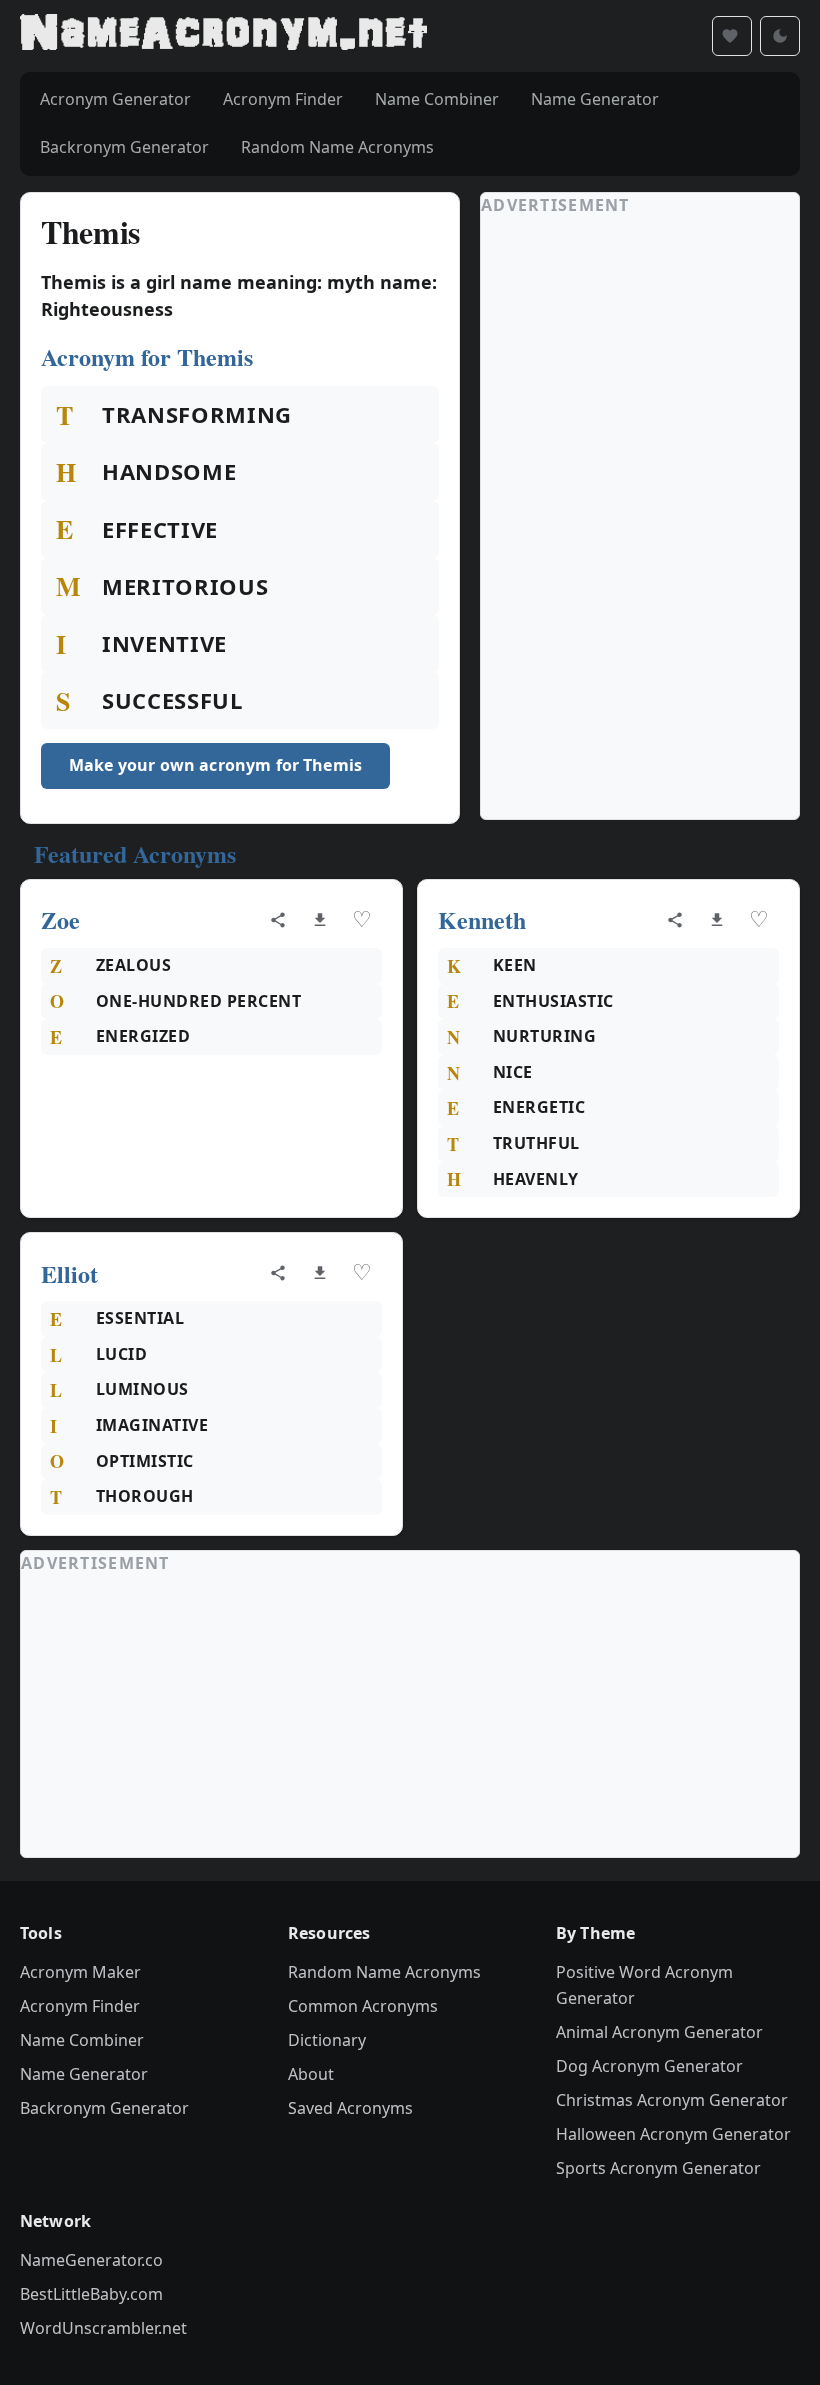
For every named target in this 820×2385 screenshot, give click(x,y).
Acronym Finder (80, 2006)
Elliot (69, 1273)
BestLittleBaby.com (91, 2294)
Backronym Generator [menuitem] (124, 147)
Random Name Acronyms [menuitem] (337, 147)
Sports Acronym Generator (658, 2168)
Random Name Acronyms (384, 1972)
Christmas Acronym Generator (672, 2100)
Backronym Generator (104, 2108)
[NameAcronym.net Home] (223, 36)
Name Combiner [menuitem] (437, 99)
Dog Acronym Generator (649, 2066)
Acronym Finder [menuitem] (283, 99)
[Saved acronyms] (732, 36)
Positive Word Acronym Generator (644, 1985)
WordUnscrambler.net (103, 2328)
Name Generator (84, 2074)
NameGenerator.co (91, 2260)
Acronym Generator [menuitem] (115, 99)
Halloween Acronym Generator (673, 2134)
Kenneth (482, 919)
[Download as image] (320, 920)
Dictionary (327, 2040)
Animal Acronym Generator (659, 2032)
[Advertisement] (631, 518)
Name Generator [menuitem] (595, 99)
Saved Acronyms (350, 2108)
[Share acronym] (278, 920)
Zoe (60, 919)
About (311, 2074)
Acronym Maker (80, 1972)
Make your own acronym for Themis (215, 765)
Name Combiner (82, 2040)
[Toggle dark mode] (780, 36)
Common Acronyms (363, 2006)
